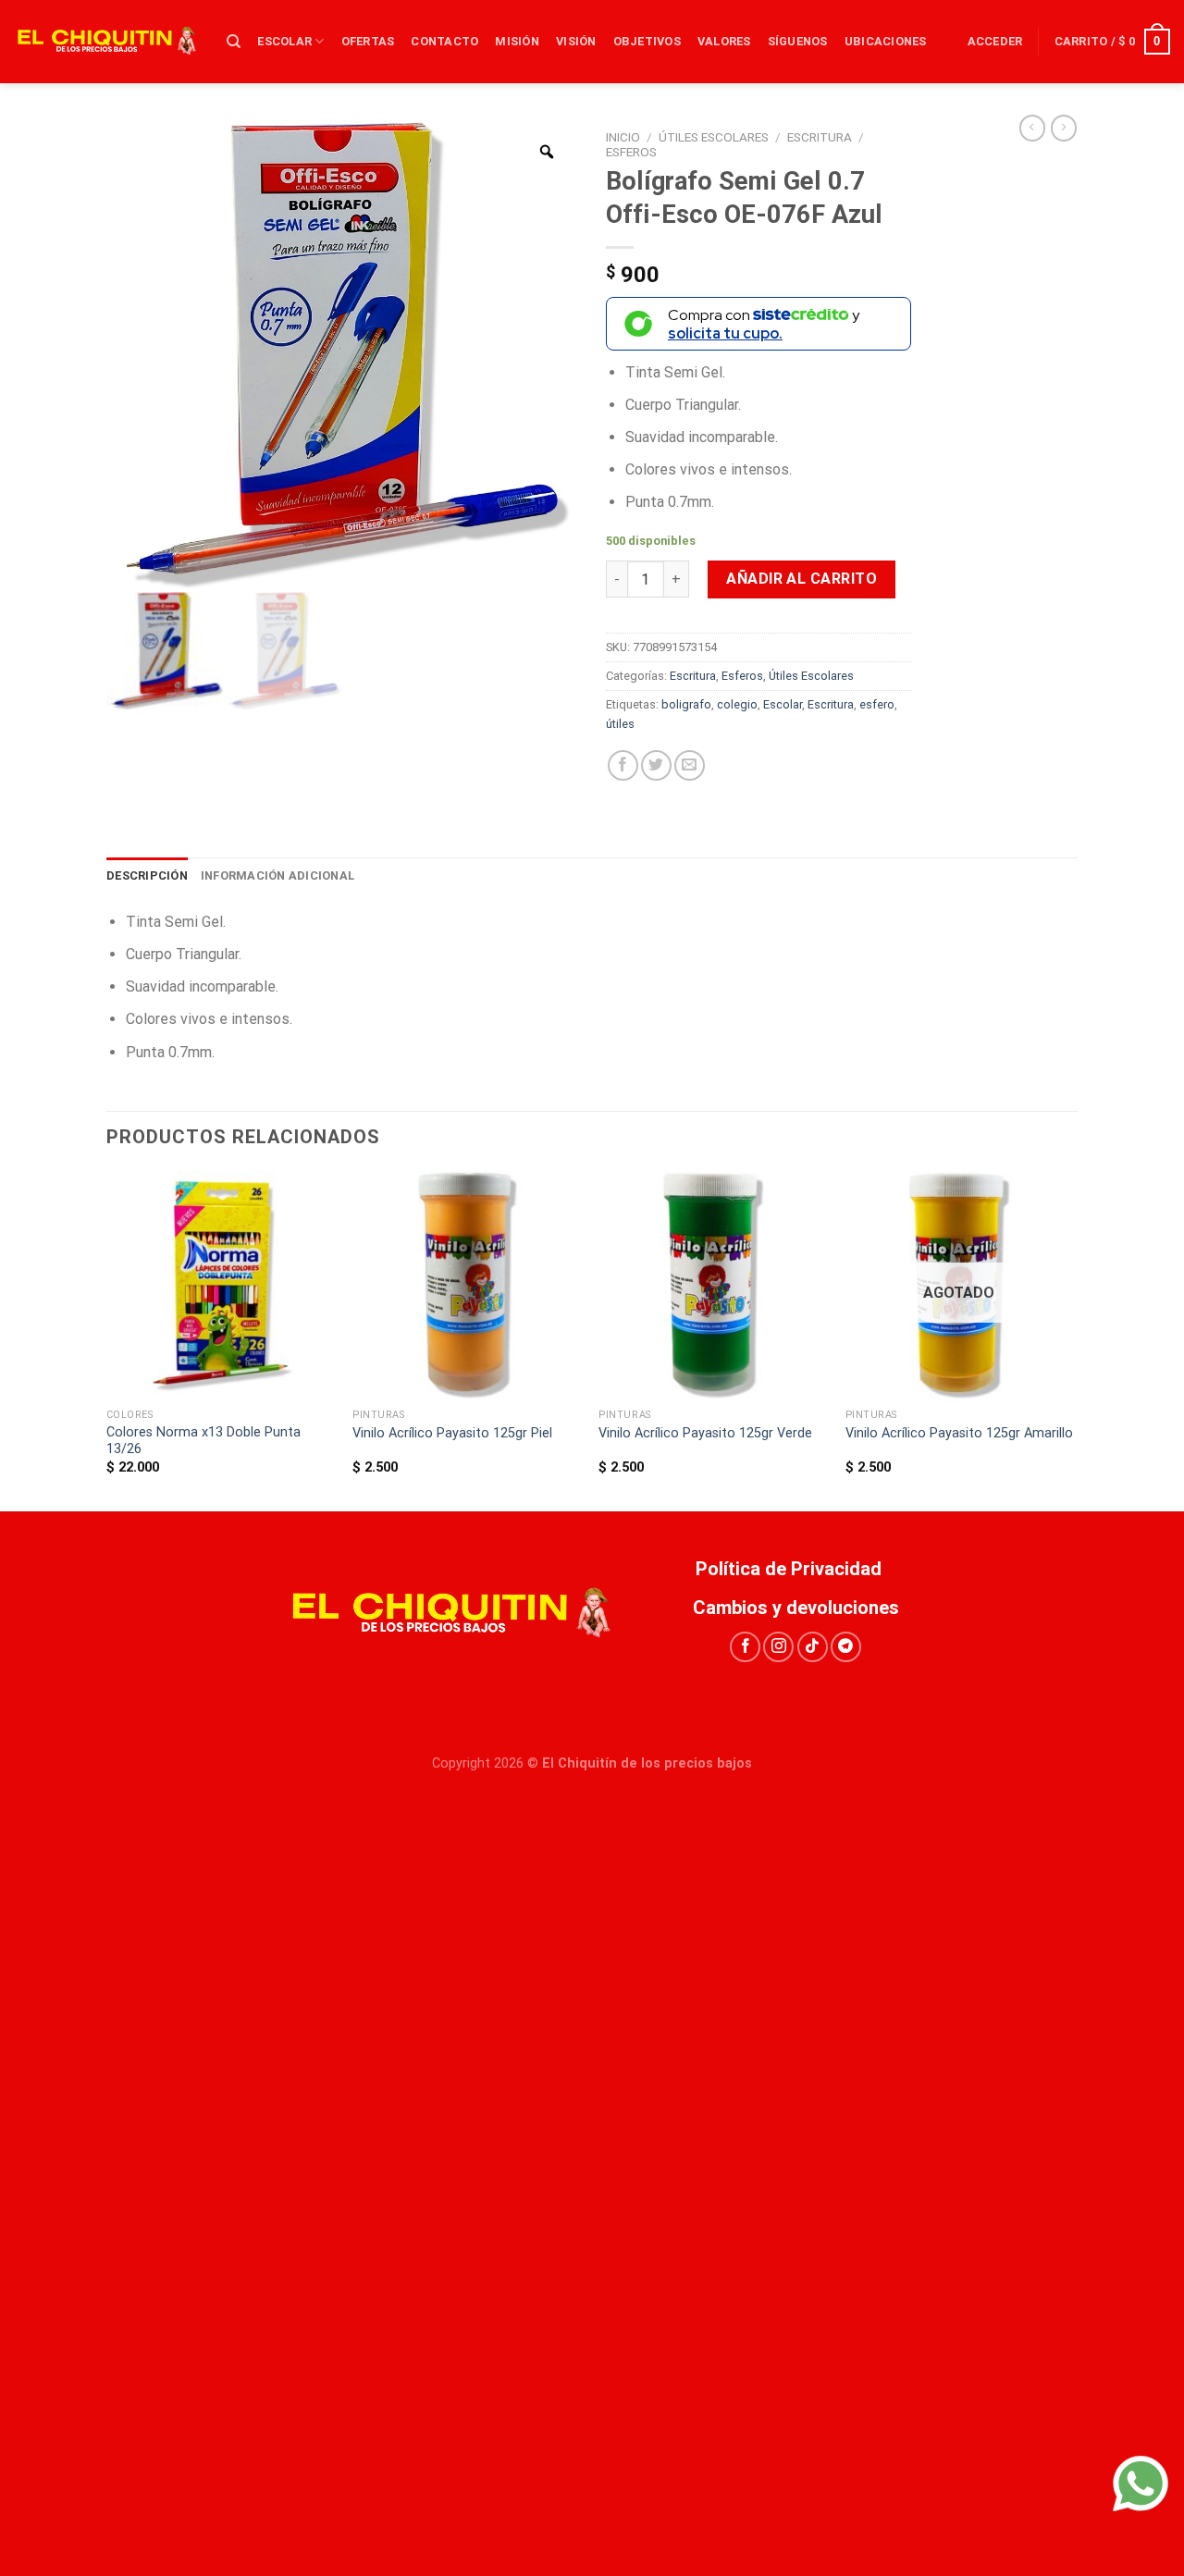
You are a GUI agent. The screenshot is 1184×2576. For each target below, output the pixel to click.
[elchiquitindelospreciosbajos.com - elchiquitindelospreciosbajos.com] (106, 42)
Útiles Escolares (714, 137)
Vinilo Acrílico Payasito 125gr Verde (705, 1433)
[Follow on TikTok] (813, 1647)
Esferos (631, 152)
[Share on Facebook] (623, 765)
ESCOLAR (284, 41)
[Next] (1072, 1339)
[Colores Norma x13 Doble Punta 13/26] (221, 1285)
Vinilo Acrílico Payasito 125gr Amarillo (959, 1433)
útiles (620, 724)
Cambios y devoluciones (796, 1608)
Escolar (783, 704)
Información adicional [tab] (277, 875)
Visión (576, 41)
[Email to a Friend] (690, 765)
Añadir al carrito (802, 579)
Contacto (444, 41)
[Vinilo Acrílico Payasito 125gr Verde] (713, 1285)
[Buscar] (234, 42)
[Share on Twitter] (656, 765)
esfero (877, 704)
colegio (737, 704)
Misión (517, 41)
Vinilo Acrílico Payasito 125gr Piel (452, 1433)
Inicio (623, 137)
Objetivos (647, 41)
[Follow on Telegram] (846, 1647)
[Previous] (107, 1339)
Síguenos (798, 41)
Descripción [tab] (147, 875)
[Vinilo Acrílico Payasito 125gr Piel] (467, 1285)
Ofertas (368, 41)
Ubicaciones (886, 41)
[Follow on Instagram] (778, 1647)
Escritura (820, 137)
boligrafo (686, 704)
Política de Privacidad (795, 1569)
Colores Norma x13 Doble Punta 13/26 (203, 1441)
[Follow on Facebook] (745, 1647)
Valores (724, 41)
